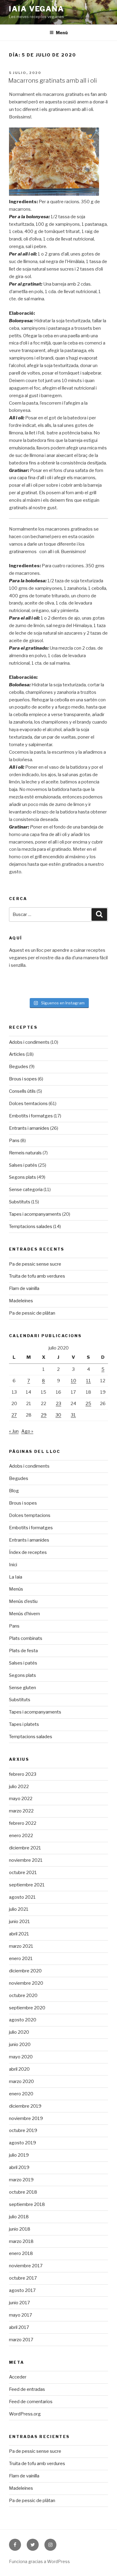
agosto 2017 (22, 2290)
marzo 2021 (21, 1946)
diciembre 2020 (25, 1971)
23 (58, 1404)
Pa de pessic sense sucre (35, 1264)
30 (58, 1415)
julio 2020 (19, 2032)
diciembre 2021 (25, 1848)
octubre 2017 (23, 2278)
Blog (14, 1491)
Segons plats (22, 1177)
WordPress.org (25, 2414)
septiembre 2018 (27, 2204)
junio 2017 (19, 2303)
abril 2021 (19, 1934)
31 (73, 1415)
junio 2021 (19, 1922)
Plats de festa (23, 1651)
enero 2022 (21, 1836)
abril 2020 (19, 2069)
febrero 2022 (23, 1823)
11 (88, 1381)
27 (14, 1415)
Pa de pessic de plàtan (32, 1313)
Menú (62, 33)
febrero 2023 (23, 1774)
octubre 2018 (23, 2192)
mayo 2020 (21, 2057)
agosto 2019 (22, 2143)
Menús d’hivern (24, 1614)
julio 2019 (19, 2155)
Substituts (20, 1202)
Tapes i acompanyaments (35, 1214)
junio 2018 (20, 2229)
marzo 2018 (21, 2241)
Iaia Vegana (37, 9)
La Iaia (16, 1577)
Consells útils (22, 1091)
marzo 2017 (21, 2340)
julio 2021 (19, 1909)
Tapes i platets (24, 1724)
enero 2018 (21, 2253)
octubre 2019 (23, 2130)
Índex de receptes (28, 1552)
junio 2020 (20, 2045)
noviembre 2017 (26, 2266)
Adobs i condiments (29, 1042)
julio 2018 (19, 2217)
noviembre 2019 (26, 2118)
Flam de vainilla (24, 1288)
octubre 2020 (23, 1996)
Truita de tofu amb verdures (37, 1276)
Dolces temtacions (28, 1104)
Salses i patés (23, 1165)
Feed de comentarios (31, 2402)
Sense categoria (26, 1190)
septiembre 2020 (27, 2008)
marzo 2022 (21, 1811)
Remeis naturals (25, 1153)
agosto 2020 (23, 2020)
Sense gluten (22, 1688)
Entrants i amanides (29, 1128)
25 (88, 1404)
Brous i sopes (23, 1079)
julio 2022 (19, 1787)
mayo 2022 (21, 1799)
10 (73, 1381)
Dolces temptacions (30, 1515)
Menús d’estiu (23, 1601)
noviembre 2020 (26, 1983)
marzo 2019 (21, 2180)
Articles (17, 1054)
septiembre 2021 (27, 1885)
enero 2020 (21, 2094)
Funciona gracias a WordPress (39, 2561)
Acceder (18, 2377)
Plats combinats (26, 1638)
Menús (16, 1589)
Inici (13, 1565)
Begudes (19, 1067)
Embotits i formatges (31, 1116)
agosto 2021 (22, 1897)
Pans (14, 1141)
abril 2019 (19, 2167)
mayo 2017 (21, 2315)
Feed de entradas (27, 2389)
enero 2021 (21, 1959)
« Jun (14, 1431)
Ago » (27, 1431)
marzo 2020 (21, 2081)
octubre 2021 (23, 1873)
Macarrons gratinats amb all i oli (53, 81)
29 (44, 1415)
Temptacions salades (31, 1227)
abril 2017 (19, 2327)
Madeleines (21, 1301)
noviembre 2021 (26, 1860)
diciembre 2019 (25, 2106)
